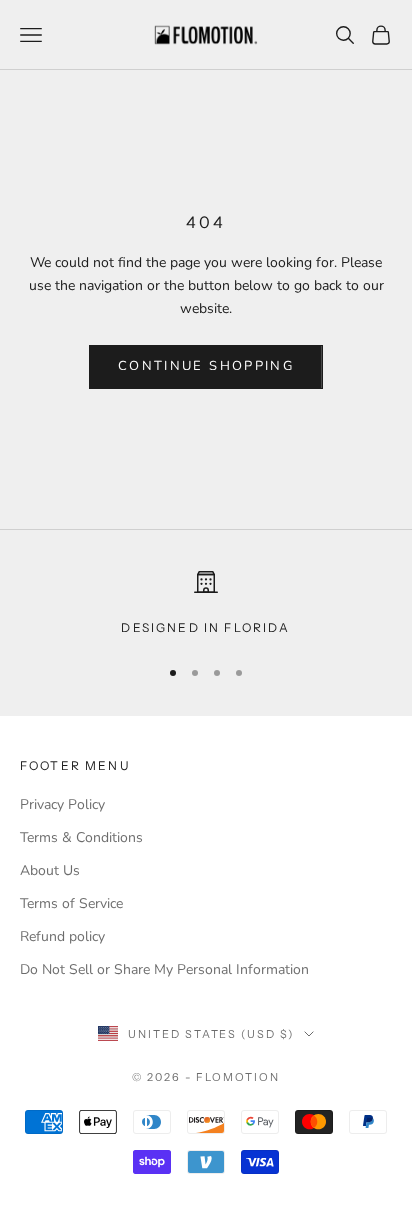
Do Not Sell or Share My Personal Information (164, 969)
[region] (206, 604)
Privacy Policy (62, 804)
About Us (50, 870)
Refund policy (62, 936)
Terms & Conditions (81, 837)
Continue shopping (206, 366)
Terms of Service (71, 903)
